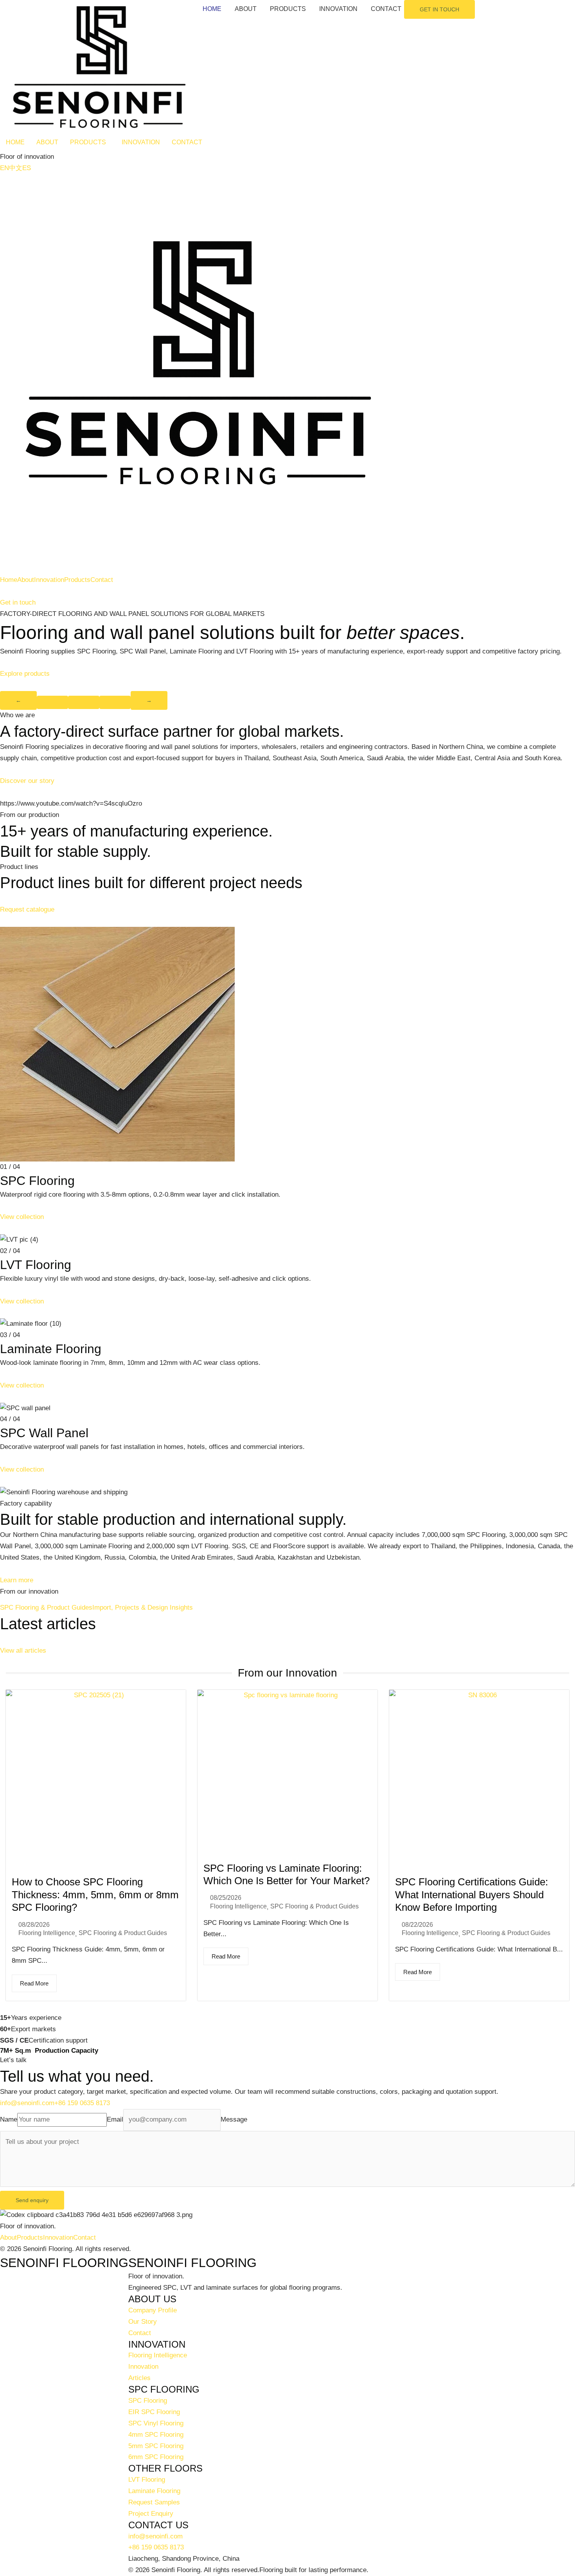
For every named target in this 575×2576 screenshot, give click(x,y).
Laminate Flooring (154, 2491)
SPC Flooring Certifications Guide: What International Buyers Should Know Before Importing (472, 1895)
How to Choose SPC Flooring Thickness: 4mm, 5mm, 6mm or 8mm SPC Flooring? (95, 1895)
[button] (90, 142)
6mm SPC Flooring (156, 2457)
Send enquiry (32, 2200)
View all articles (23, 1651)
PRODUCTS (288, 9)
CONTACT (386, 9)
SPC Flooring (148, 2401)
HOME (212, 9)
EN (4, 168)
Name (9, 2119)
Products (77, 580)
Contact (102, 580)
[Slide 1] (52, 702)
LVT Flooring (147, 2480)
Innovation (49, 580)
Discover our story (27, 781)
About (26, 580)
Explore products (25, 674)
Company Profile (153, 2310)
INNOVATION (338, 9)
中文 (16, 168)
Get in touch (18, 602)
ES (27, 168)
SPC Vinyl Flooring (156, 2423)
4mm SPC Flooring (156, 2435)
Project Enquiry (151, 2514)
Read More (34, 1983)
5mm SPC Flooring (156, 2446)
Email (115, 2119)
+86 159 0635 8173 (82, 2103)
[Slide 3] (115, 702)
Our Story (143, 2322)
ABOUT (246, 9)
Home (9, 580)
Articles (139, 2378)
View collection (22, 1217)
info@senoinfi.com (27, 2103)
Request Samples (154, 2502)
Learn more (17, 1580)
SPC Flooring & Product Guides (46, 1608)
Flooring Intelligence (47, 1933)
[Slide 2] (84, 702)
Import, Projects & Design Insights (143, 1608)
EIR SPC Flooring (154, 2412)
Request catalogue (27, 909)
